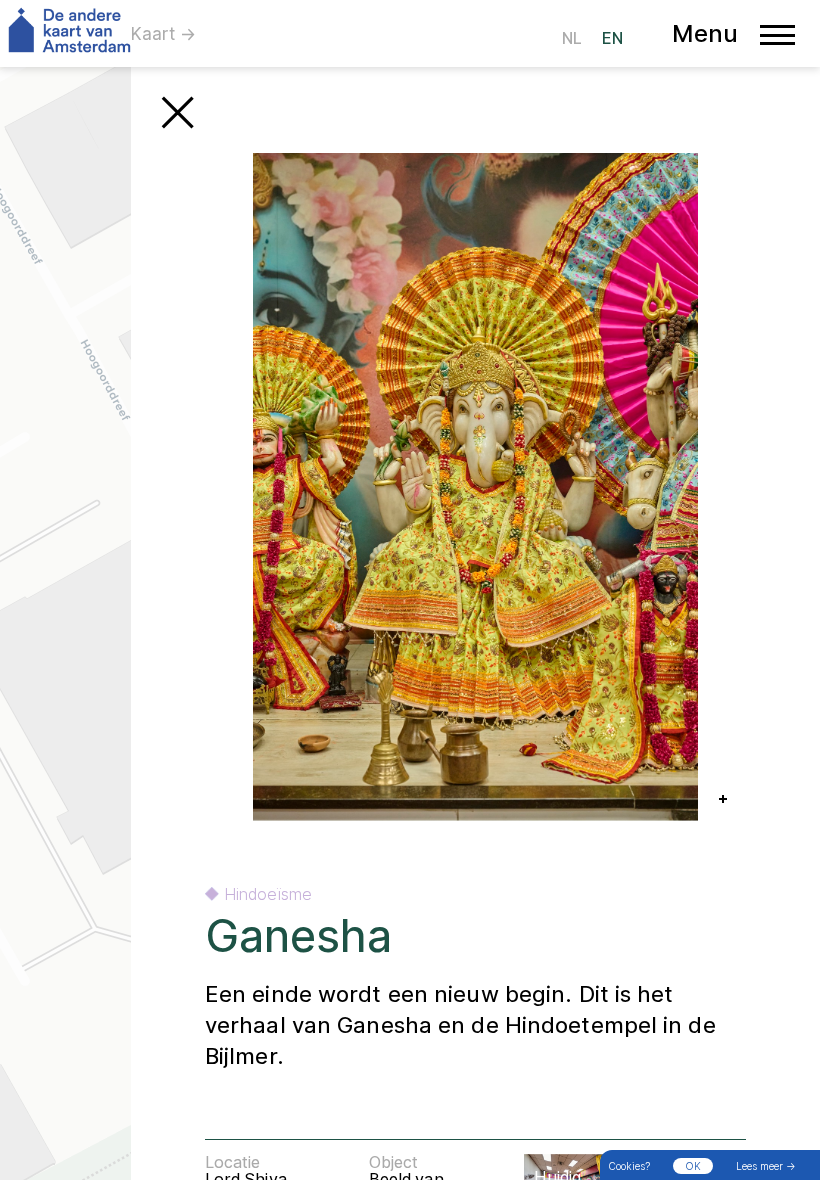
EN (612, 38)
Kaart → (163, 34)
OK (693, 1166)
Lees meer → (766, 1166)
